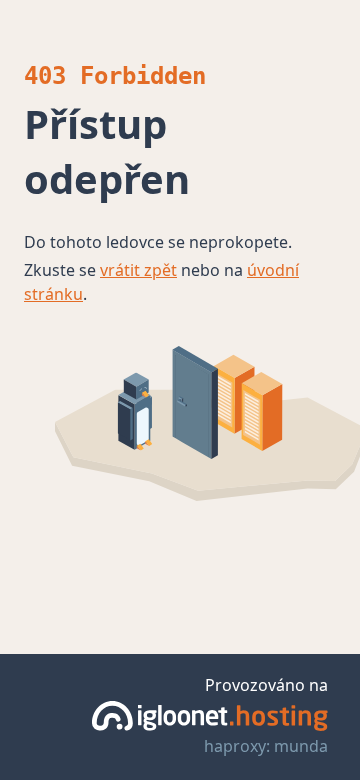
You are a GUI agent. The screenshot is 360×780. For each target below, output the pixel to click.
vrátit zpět (138, 270)
